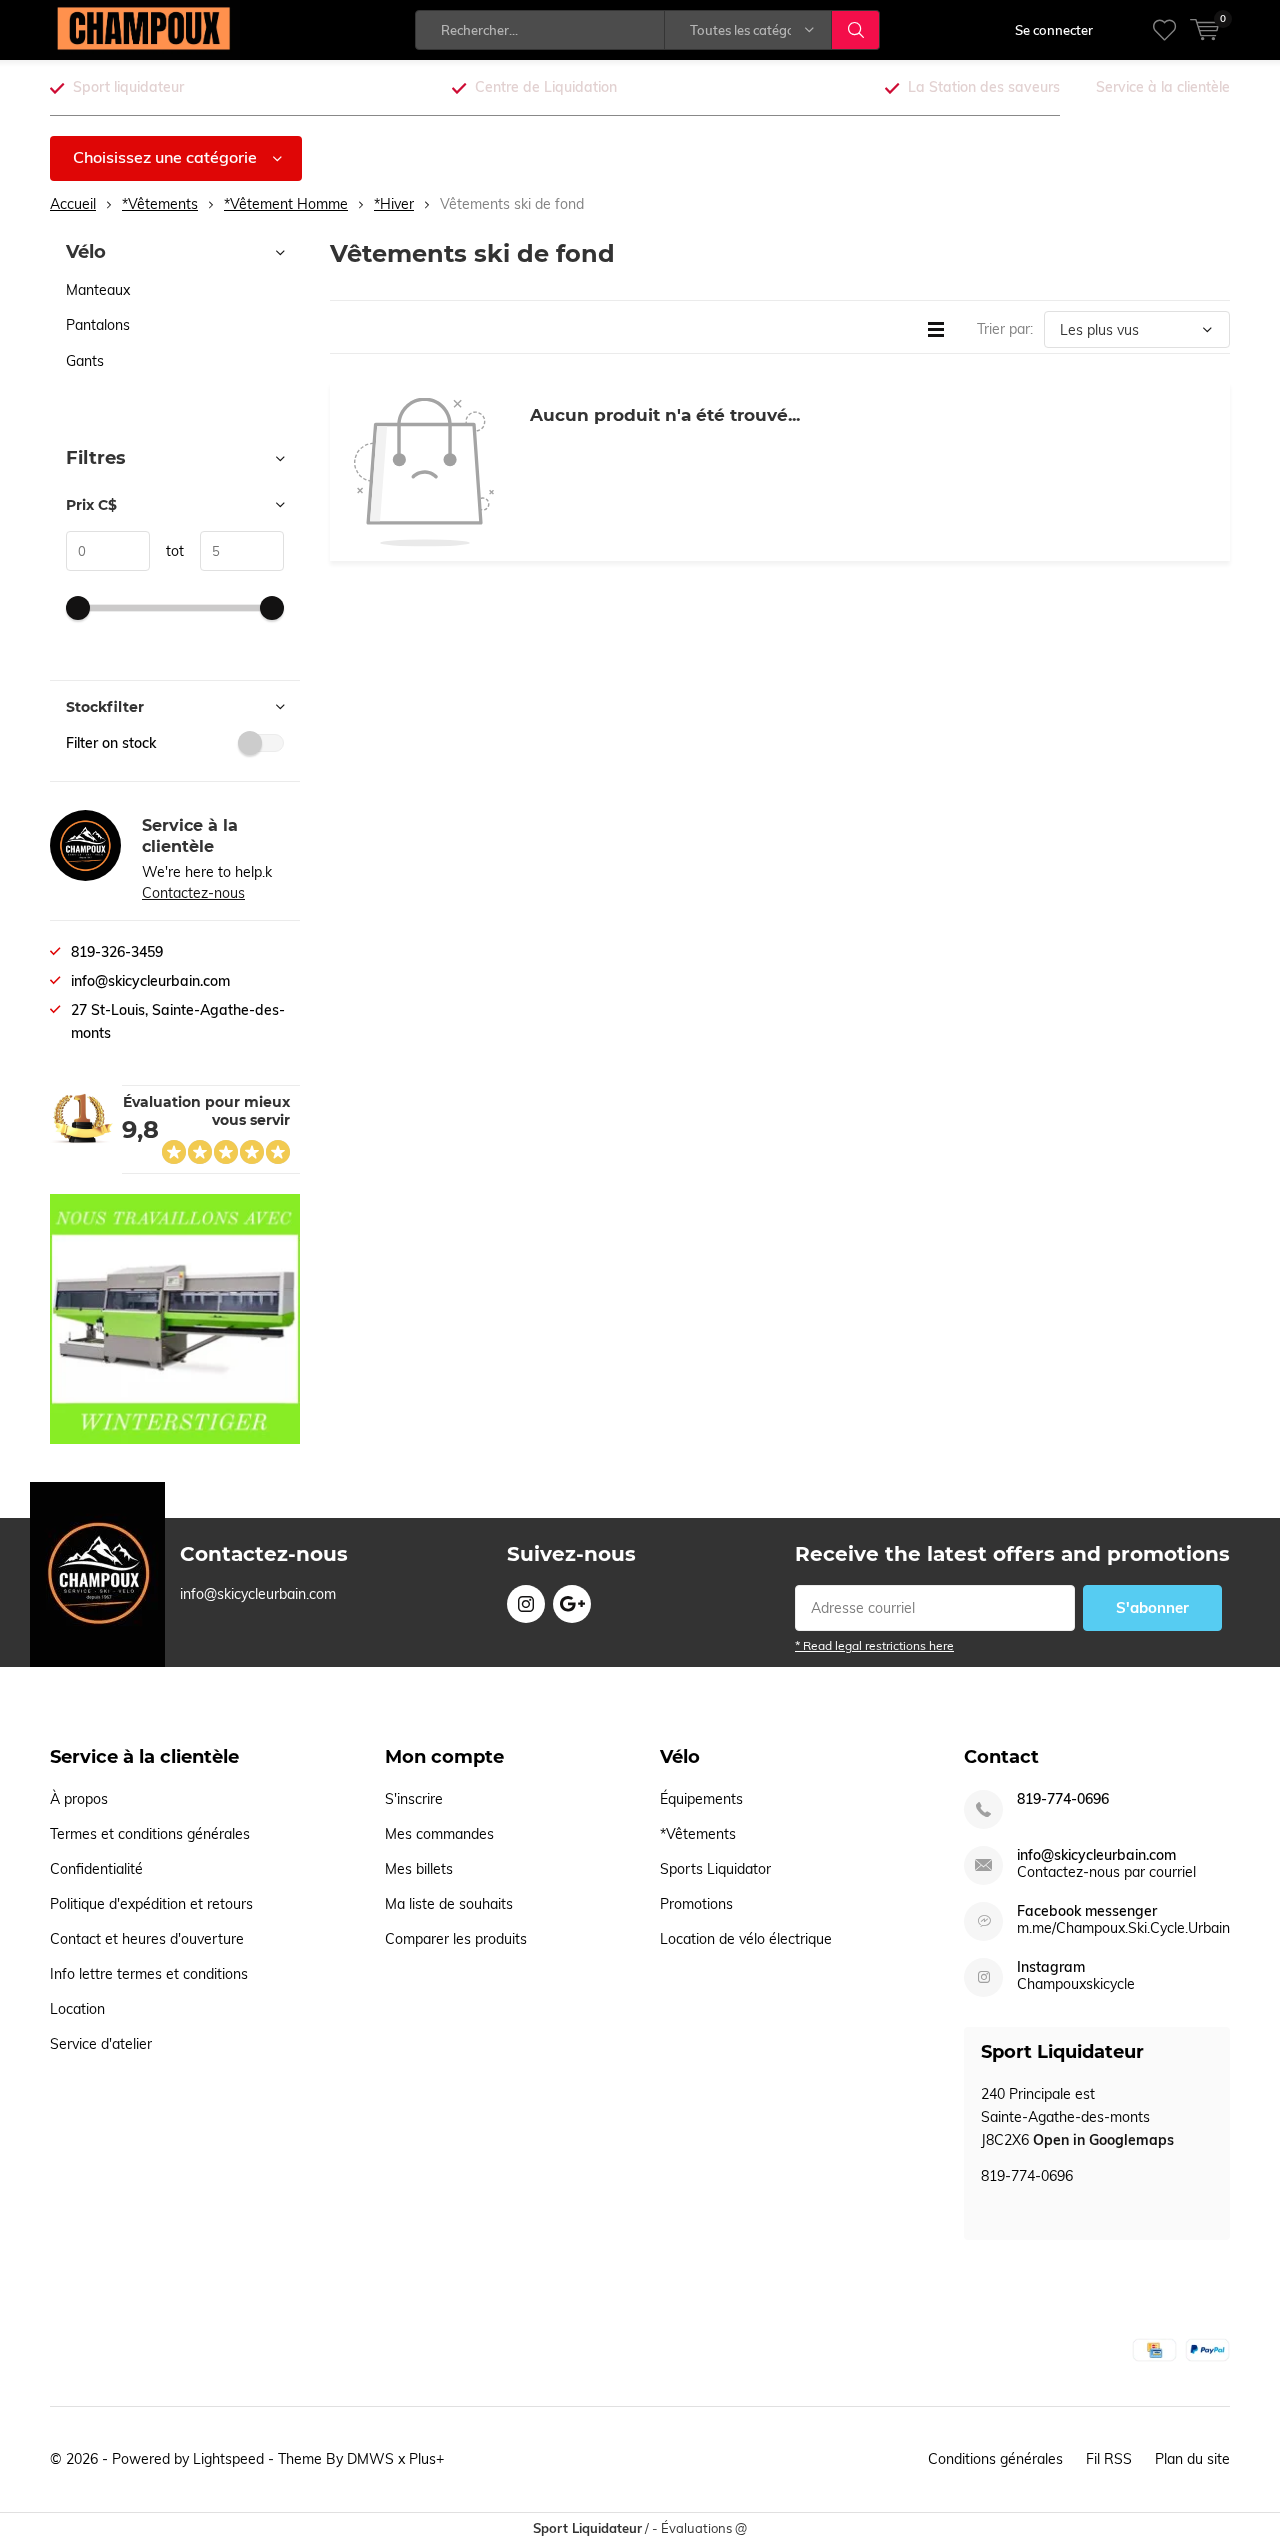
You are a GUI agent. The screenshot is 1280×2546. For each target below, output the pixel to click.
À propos (79, 1799)
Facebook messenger (1087, 1911)
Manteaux (98, 290)
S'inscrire (414, 1799)
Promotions (696, 1904)
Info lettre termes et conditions (149, 1974)
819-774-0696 (1063, 1799)
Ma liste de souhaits (449, 1904)
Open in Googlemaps (1103, 2140)
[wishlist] (1164, 30)
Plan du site (1192, 2459)
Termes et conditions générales (150, 1834)
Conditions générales (995, 2459)
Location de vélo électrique (746, 1939)
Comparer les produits (456, 1939)
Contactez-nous (193, 893)
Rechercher (856, 30)
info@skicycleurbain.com (1096, 1855)
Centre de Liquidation (546, 87)
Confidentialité (96, 1869)
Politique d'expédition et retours (151, 1904)
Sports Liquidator (715, 1869)
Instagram (526, 1604)
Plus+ (426, 2459)
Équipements (701, 1799)
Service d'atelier (101, 2044)
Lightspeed (228, 2459)
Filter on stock (111, 743)
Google (572, 1604)
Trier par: (1005, 329)
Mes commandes (439, 1834)
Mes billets (419, 1869)
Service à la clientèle (1163, 87)
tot (167, 551)
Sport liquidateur (128, 87)
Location (77, 2009)
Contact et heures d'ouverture (147, 1939)
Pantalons (98, 325)
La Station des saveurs (984, 87)
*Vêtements (698, 1834)
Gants (85, 361)
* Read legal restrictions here (874, 1645)
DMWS (370, 2459)
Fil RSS (1109, 2459)
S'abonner (1152, 1607)
